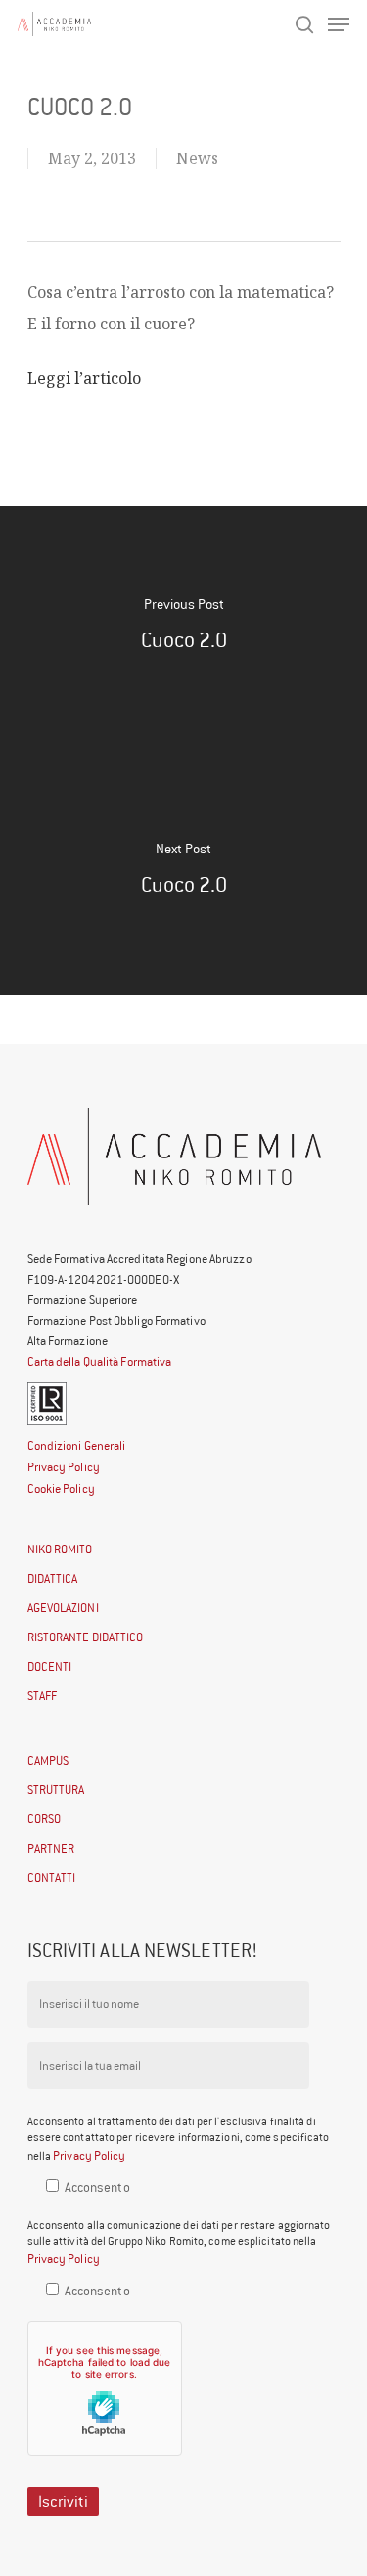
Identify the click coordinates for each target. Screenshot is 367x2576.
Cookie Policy (61, 1488)
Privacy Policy (64, 1467)
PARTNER (51, 1848)
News (197, 158)
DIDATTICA (53, 1578)
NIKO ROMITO (60, 1549)
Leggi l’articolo (84, 378)
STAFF (43, 1696)
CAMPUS (48, 1760)
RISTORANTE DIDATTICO (86, 1637)
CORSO (45, 1819)
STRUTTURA (56, 1790)
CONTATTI (52, 1877)
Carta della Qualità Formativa (100, 1361)
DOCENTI (50, 1666)
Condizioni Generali (77, 1445)
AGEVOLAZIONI (63, 1608)
